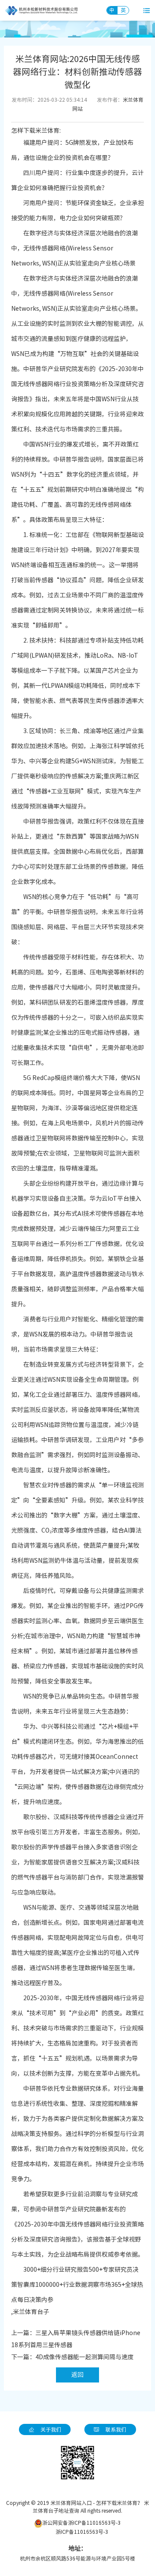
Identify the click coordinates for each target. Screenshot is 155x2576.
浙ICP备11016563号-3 (82, 2532)
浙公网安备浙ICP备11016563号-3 (81, 2523)
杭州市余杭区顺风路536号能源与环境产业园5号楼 (77, 2558)
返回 (77, 2375)
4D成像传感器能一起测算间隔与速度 (84, 2357)
